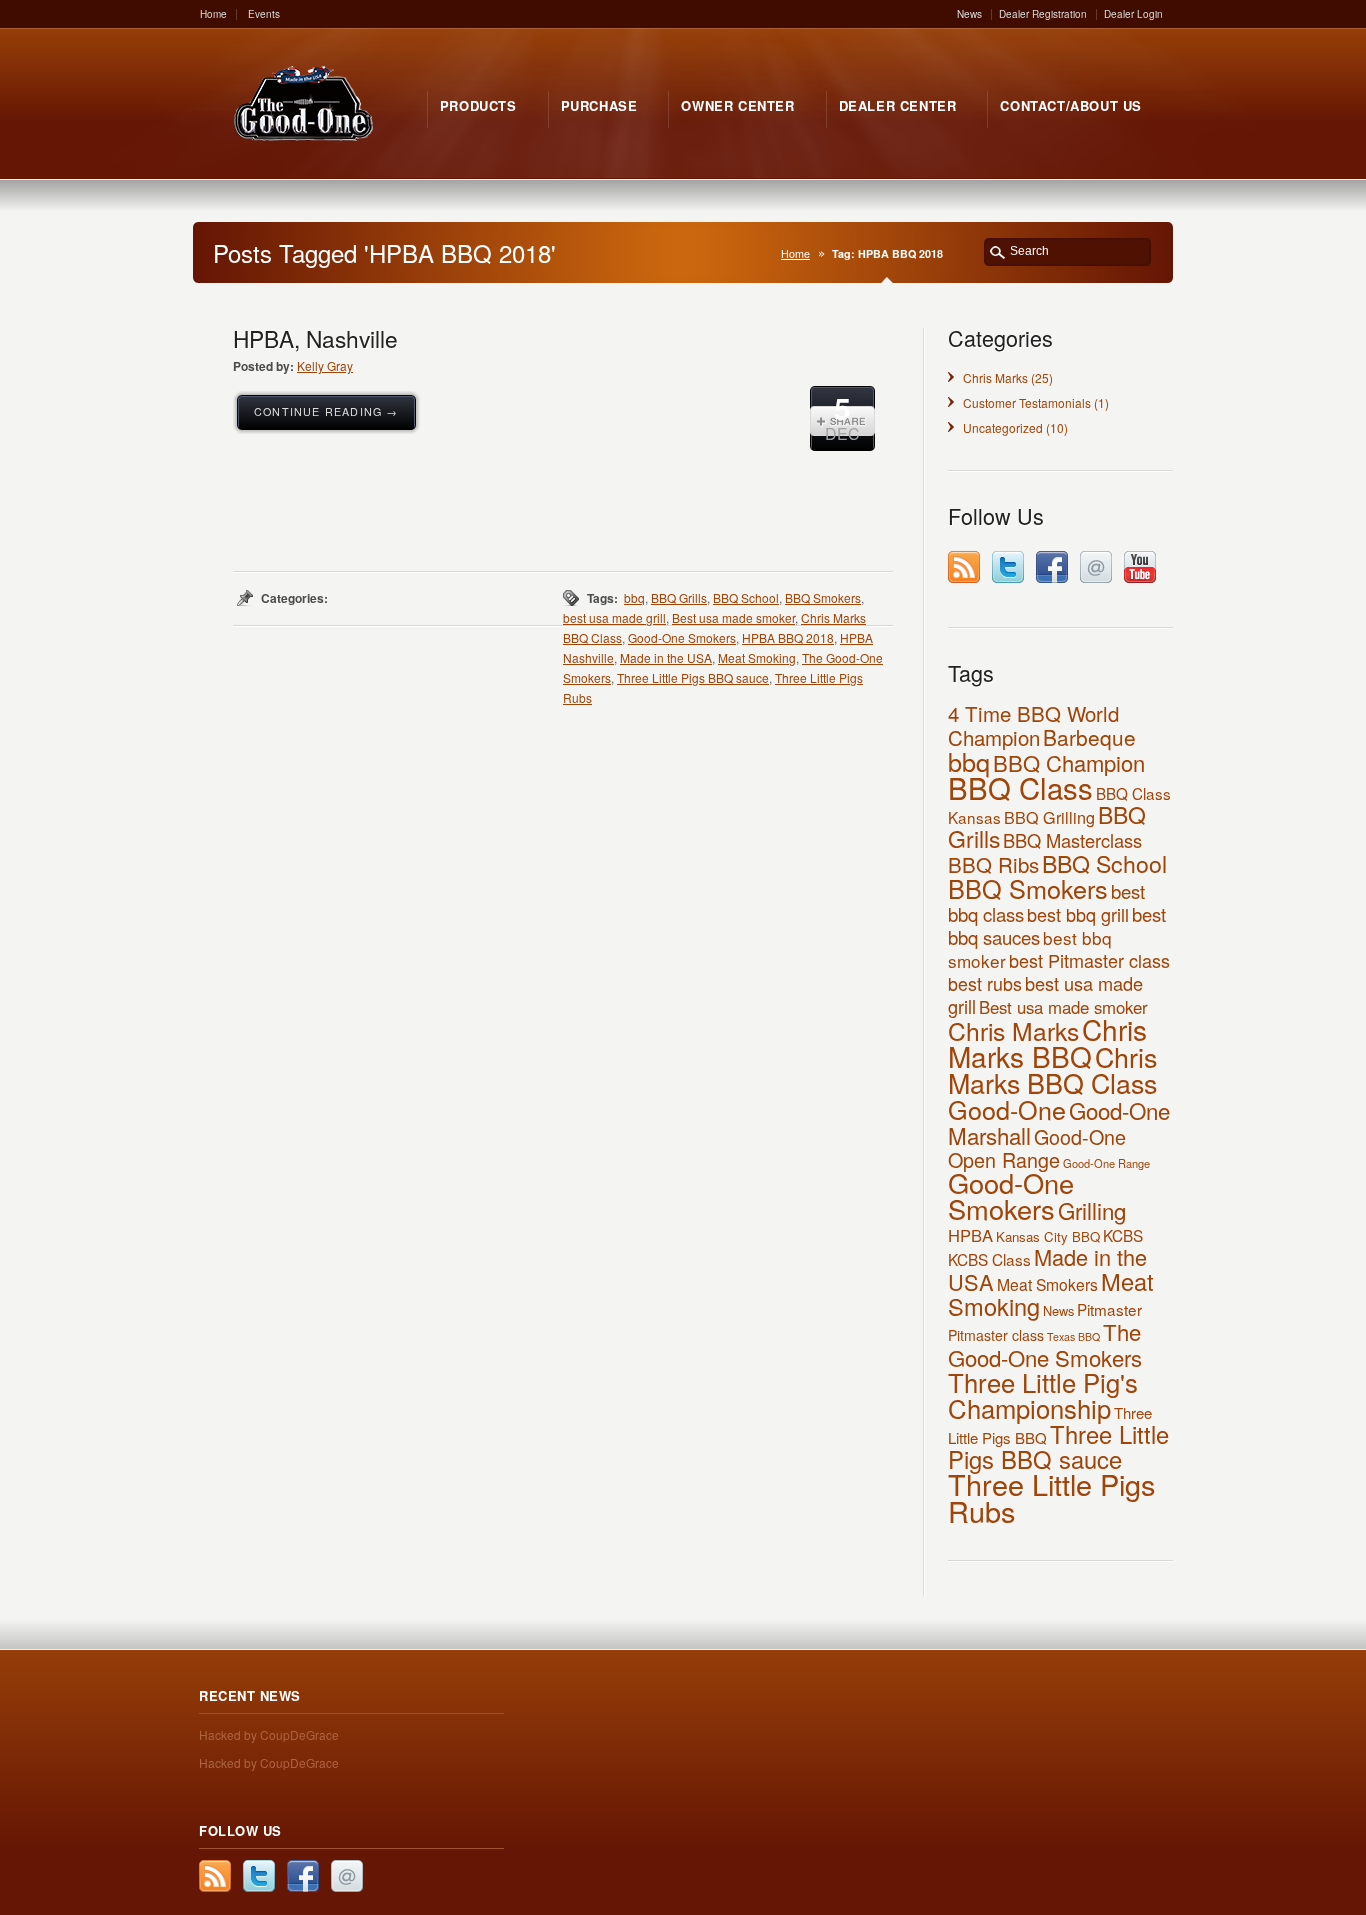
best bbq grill (1078, 914)
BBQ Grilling (1049, 817)
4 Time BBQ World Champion (1033, 725)
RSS (964, 567)
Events (264, 14)
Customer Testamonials (1027, 402)
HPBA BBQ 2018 (788, 637)
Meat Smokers (1047, 1284)
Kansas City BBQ (1048, 1236)
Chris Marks (995, 377)
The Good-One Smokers (1045, 1344)
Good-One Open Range (1037, 1148)
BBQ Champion (1069, 762)
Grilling (1092, 1210)
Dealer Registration (1043, 14)
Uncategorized (1003, 427)
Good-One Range (1106, 1163)
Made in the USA (666, 657)
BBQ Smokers (823, 597)
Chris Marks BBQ (1047, 1042)
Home (213, 14)
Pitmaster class (996, 1335)
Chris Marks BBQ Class (1052, 1069)
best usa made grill (614, 617)
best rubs (985, 983)
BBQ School (746, 597)
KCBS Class (989, 1259)
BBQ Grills (679, 597)
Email (1096, 567)
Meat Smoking (757, 657)
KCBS (1123, 1235)
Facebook (1052, 567)
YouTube (1140, 567)
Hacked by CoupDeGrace (269, 1734)
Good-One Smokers (682, 637)
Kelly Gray (325, 365)
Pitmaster (1109, 1309)
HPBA (970, 1235)
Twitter (1008, 567)
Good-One (1007, 1109)
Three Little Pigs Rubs (1051, 1497)
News (969, 14)
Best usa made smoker (733, 617)
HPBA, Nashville (315, 338)
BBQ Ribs (993, 864)
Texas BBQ (1073, 1336)
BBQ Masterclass (1072, 840)
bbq (634, 597)
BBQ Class (1020, 787)
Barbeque (1089, 737)
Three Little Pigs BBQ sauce (693, 677)
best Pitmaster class (1089, 960)
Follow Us (240, 1830)
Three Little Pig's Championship (1043, 1394)
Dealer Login (1133, 14)
